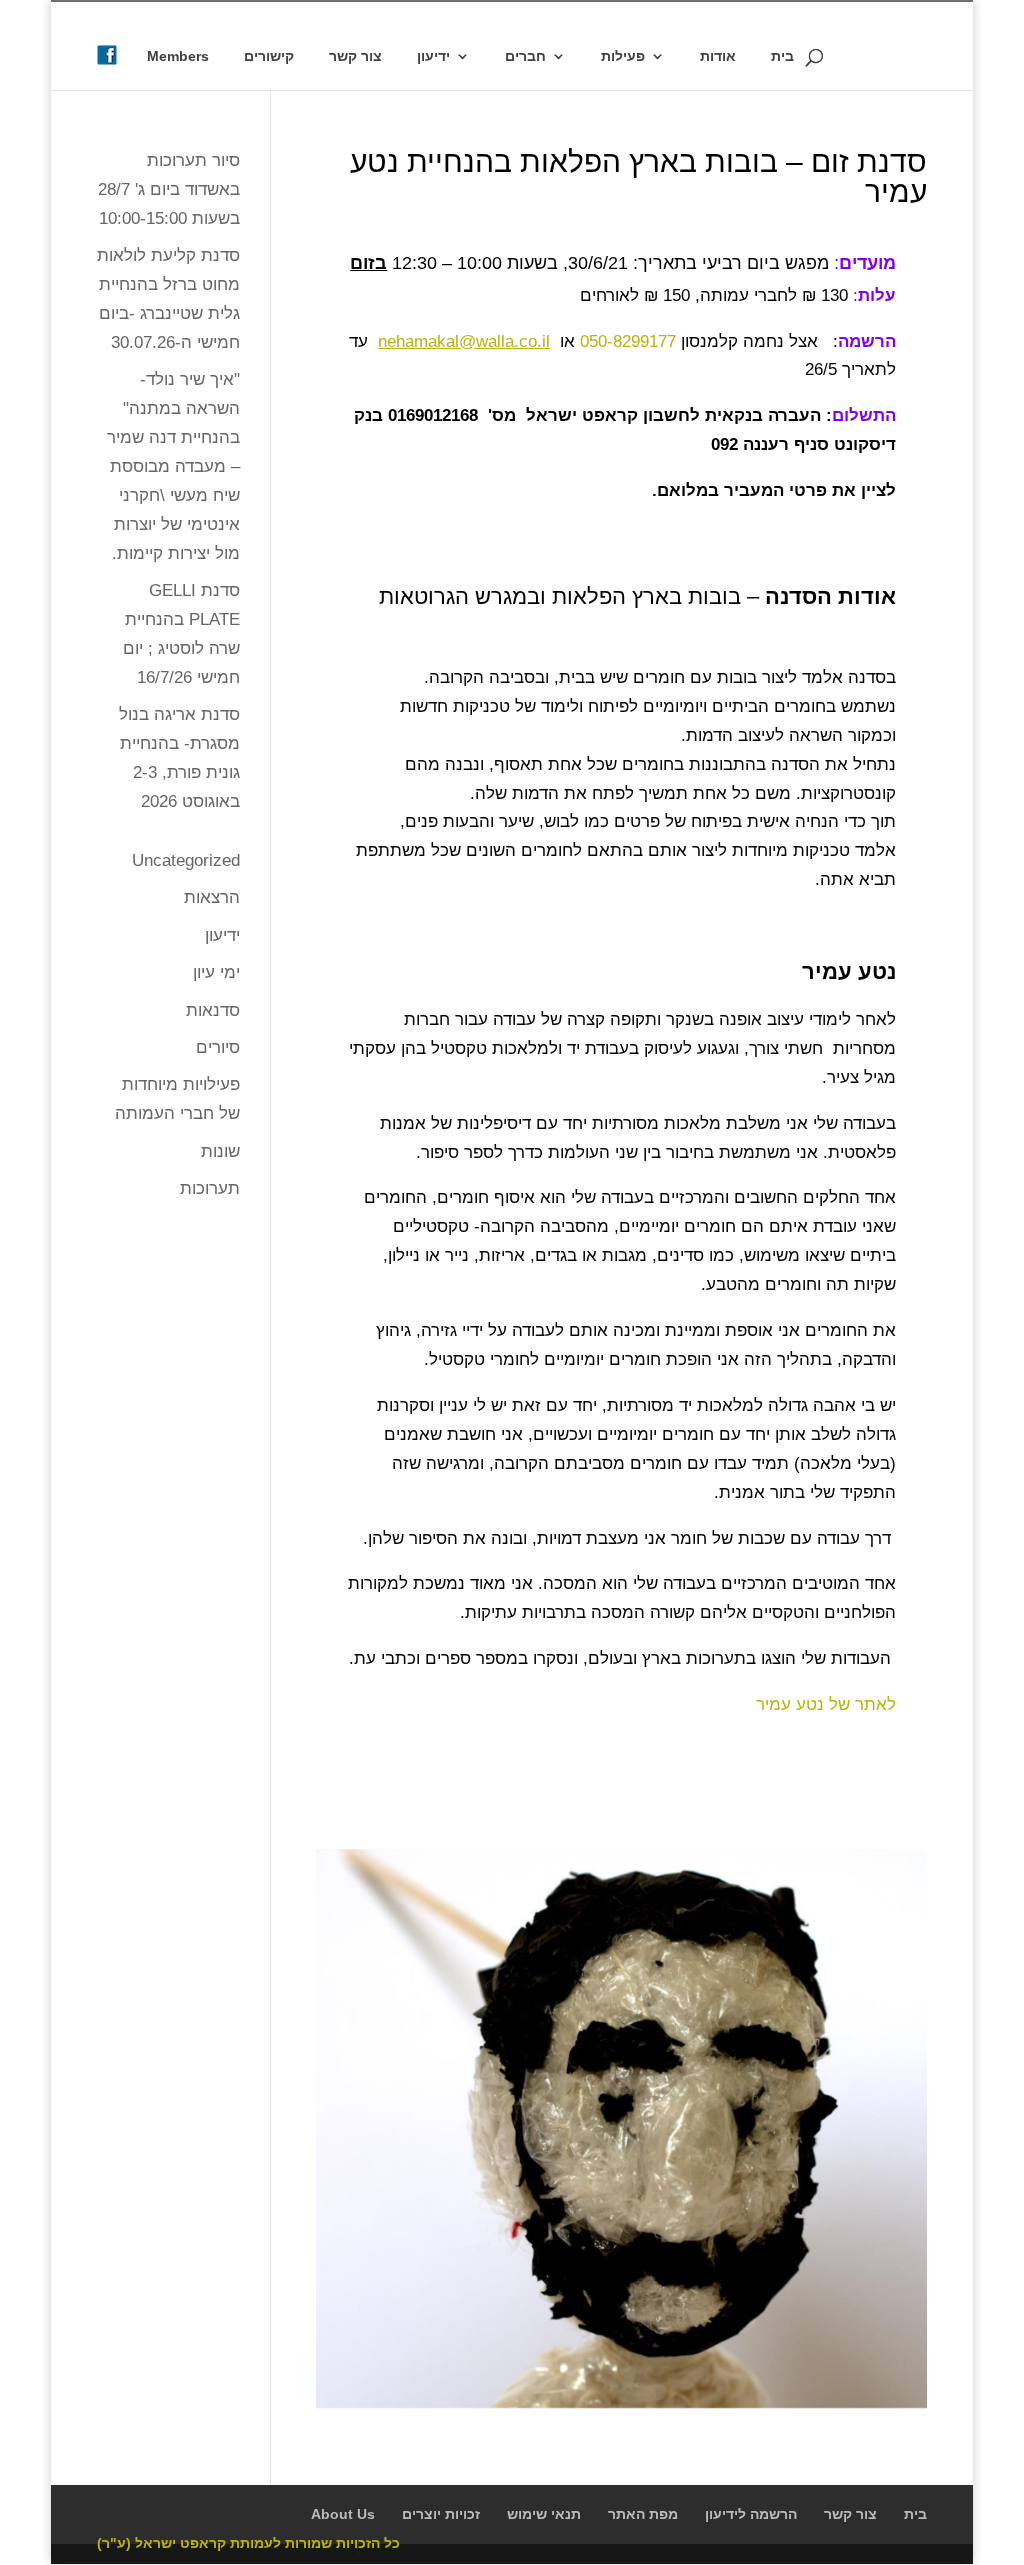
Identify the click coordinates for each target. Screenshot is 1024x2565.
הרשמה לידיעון (751, 2514)
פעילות (623, 56)
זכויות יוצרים (441, 2514)
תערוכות (210, 1188)
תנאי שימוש (544, 2514)
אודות (718, 56)
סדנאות (213, 1010)
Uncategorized (186, 860)
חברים (525, 56)
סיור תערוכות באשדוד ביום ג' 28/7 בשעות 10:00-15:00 (169, 189)
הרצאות (212, 897)
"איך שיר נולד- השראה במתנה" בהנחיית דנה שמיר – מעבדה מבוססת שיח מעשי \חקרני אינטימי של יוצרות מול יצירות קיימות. (173, 466)
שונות (220, 1151)
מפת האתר (643, 2514)
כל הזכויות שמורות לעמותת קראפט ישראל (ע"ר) (248, 2543)
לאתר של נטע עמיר (826, 1704)
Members (178, 56)
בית (782, 56)
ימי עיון (216, 972)
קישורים (269, 56)
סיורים (218, 1047)
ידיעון (433, 56)
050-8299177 (628, 341)
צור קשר (355, 56)
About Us (343, 2514)
